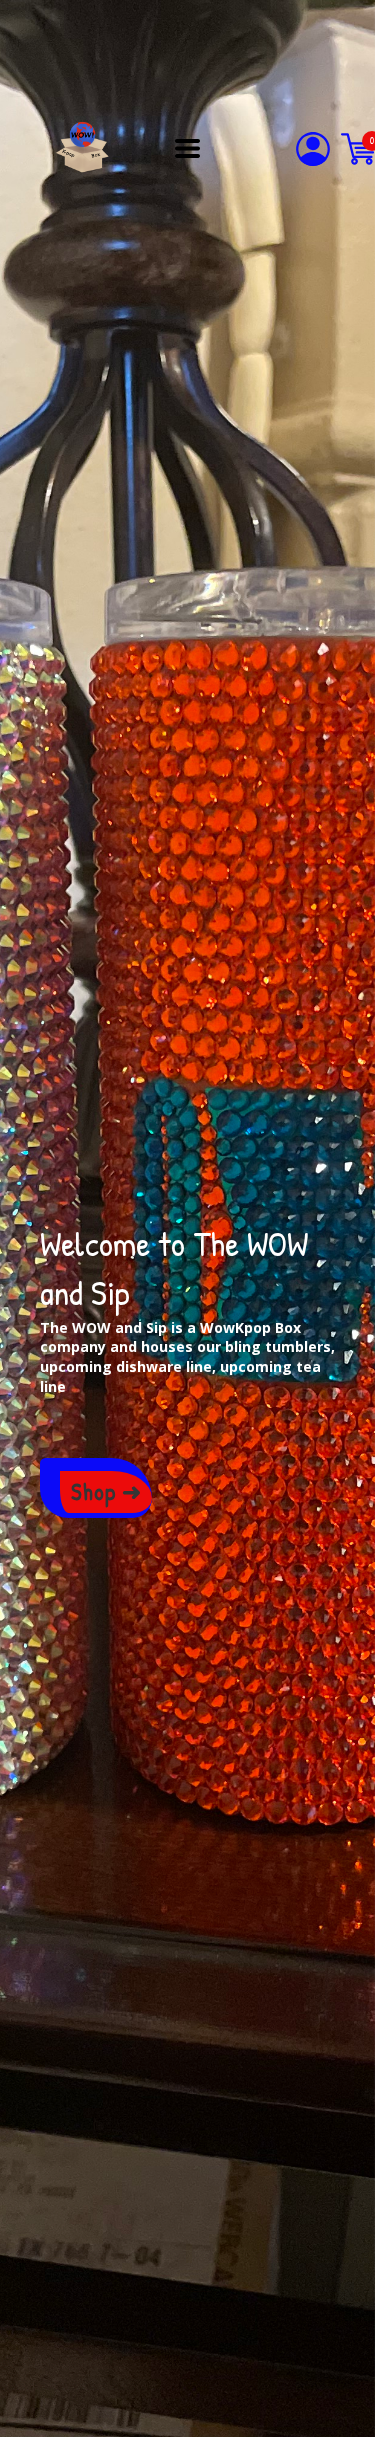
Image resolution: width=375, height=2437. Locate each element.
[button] (187, 148)
